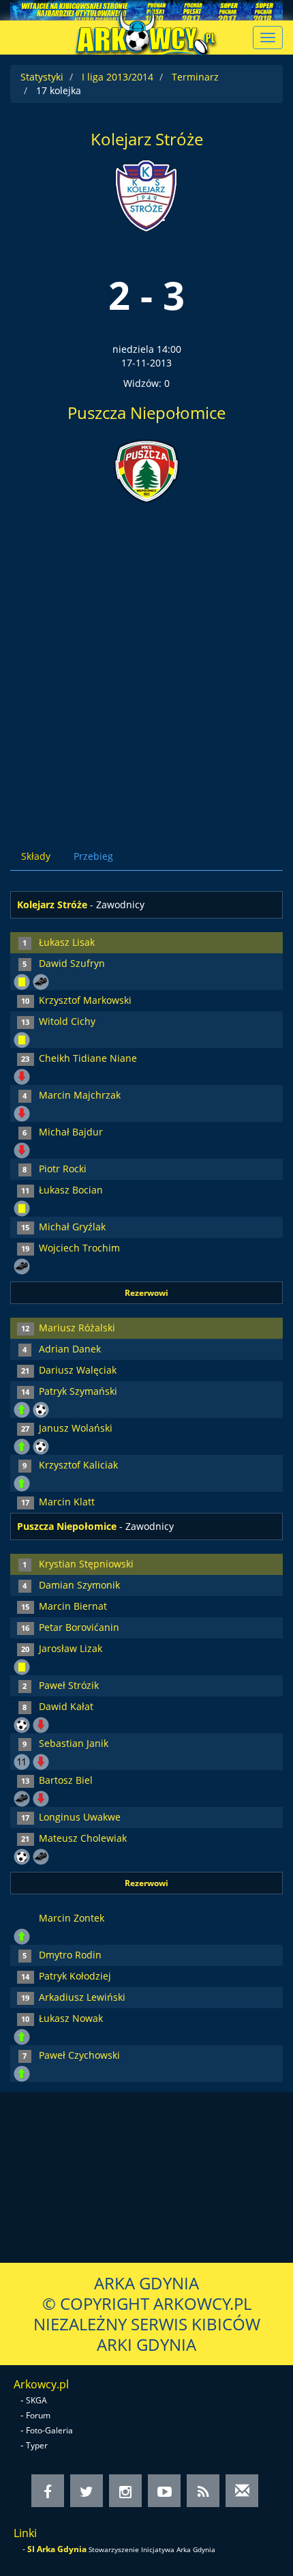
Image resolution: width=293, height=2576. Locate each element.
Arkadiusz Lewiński (82, 1997)
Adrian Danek (70, 1349)
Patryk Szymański (78, 1391)
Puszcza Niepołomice (146, 413)
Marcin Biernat (73, 1606)
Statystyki (42, 77)
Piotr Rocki (63, 1169)
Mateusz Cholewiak (83, 1838)
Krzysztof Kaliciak (78, 1465)
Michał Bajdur (71, 1132)
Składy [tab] (36, 856)
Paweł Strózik (69, 1685)
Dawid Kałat (66, 1706)
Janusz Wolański (76, 1428)
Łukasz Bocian (71, 1190)
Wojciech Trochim (79, 1248)
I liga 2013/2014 (118, 77)
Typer (37, 2445)
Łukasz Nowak (71, 2018)
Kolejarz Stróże (147, 139)
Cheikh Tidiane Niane (88, 1058)
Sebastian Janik (74, 1743)
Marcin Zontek (72, 1918)
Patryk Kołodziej (75, 1976)
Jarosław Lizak (71, 1648)
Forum (38, 2415)
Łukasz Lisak (67, 942)
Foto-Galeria (49, 2430)
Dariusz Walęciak (78, 1370)
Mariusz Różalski (77, 1328)
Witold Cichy (67, 1021)
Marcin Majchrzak (80, 1095)
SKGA (36, 2400)
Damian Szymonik (79, 1585)
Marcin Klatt (67, 1502)
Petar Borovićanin (79, 1627)
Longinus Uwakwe (80, 1817)
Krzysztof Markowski (85, 1000)
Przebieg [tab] (93, 856)
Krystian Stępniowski (86, 1564)
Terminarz (195, 77)
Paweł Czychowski (79, 2055)
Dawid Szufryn (72, 963)
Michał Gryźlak (72, 1227)
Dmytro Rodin (70, 1955)
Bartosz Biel (66, 1780)
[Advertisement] (146, 665)
